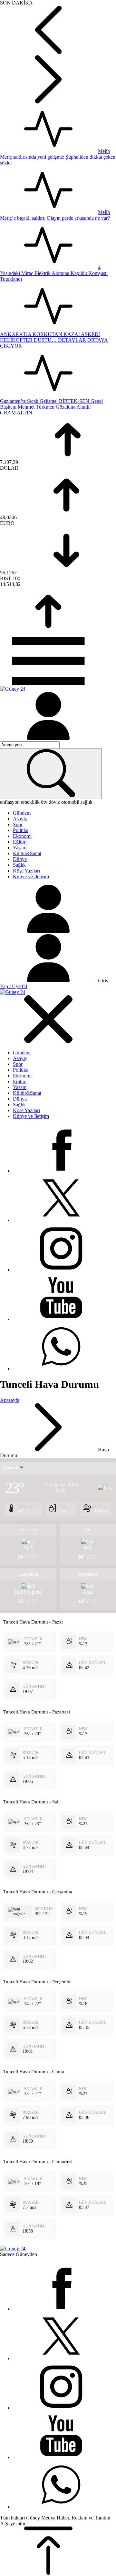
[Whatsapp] (61, 1369)
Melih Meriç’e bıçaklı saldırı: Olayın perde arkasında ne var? (55, 215)
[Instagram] (61, 1270)
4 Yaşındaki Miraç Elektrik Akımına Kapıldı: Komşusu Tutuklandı (54, 273)
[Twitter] (61, 1220)
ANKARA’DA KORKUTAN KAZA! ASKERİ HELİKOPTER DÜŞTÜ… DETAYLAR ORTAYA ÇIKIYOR (54, 340)
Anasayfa (10, 1400)
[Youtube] (61, 1319)
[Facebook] (61, 1171)
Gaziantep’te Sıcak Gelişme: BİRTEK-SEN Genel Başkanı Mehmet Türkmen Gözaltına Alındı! (51, 404)
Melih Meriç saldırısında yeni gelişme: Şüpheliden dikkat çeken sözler (58, 157)
